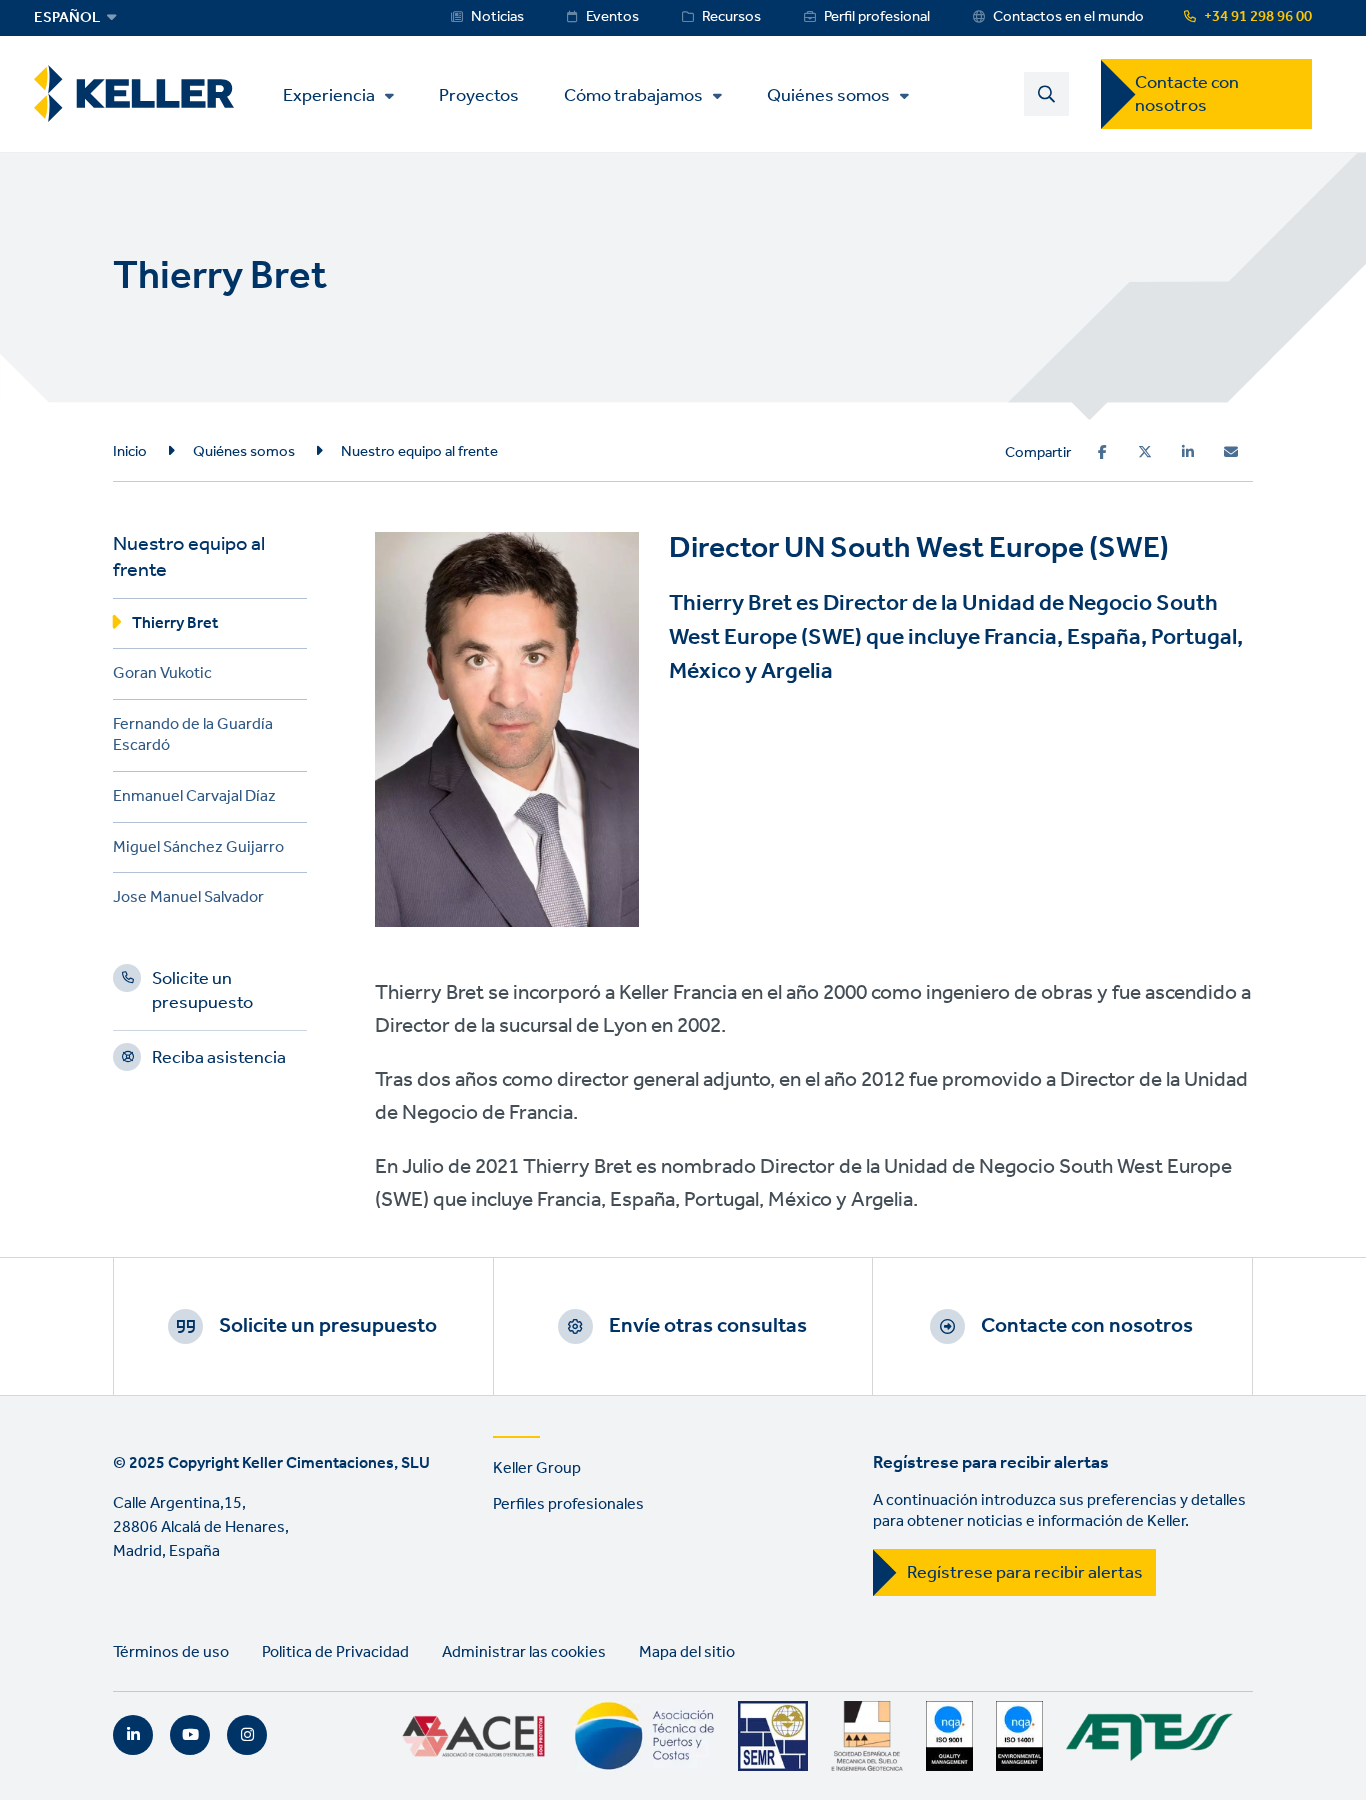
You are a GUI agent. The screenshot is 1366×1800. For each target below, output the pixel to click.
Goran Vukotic (162, 676)
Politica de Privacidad (335, 1652)
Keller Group (537, 1468)
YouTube (190, 1735)
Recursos (731, 17)
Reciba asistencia (219, 1061)
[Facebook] (1102, 452)
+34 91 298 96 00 (1258, 17)
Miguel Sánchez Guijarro (198, 850)
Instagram (247, 1735)
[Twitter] (1145, 452)
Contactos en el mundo (1068, 17)
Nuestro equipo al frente (419, 452)
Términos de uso (171, 1652)
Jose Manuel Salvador (188, 900)
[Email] (1231, 452)
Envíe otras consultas (708, 1326)
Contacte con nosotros (1187, 94)
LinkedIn (133, 1735)
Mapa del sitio (687, 1652)
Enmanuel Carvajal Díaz (194, 799)
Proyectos (479, 94)
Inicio (130, 452)
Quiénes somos (828, 96)
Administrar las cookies (524, 1652)
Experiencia (329, 96)
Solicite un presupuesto (202, 993)
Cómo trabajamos (633, 96)
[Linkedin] (1188, 452)
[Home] (134, 93)
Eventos (612, 17)
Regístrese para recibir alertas (1025, 1573)
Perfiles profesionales (568, 1504)
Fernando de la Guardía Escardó (193, 738)
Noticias (497, 17)
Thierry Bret (175, 626)
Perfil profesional (877, 17)
